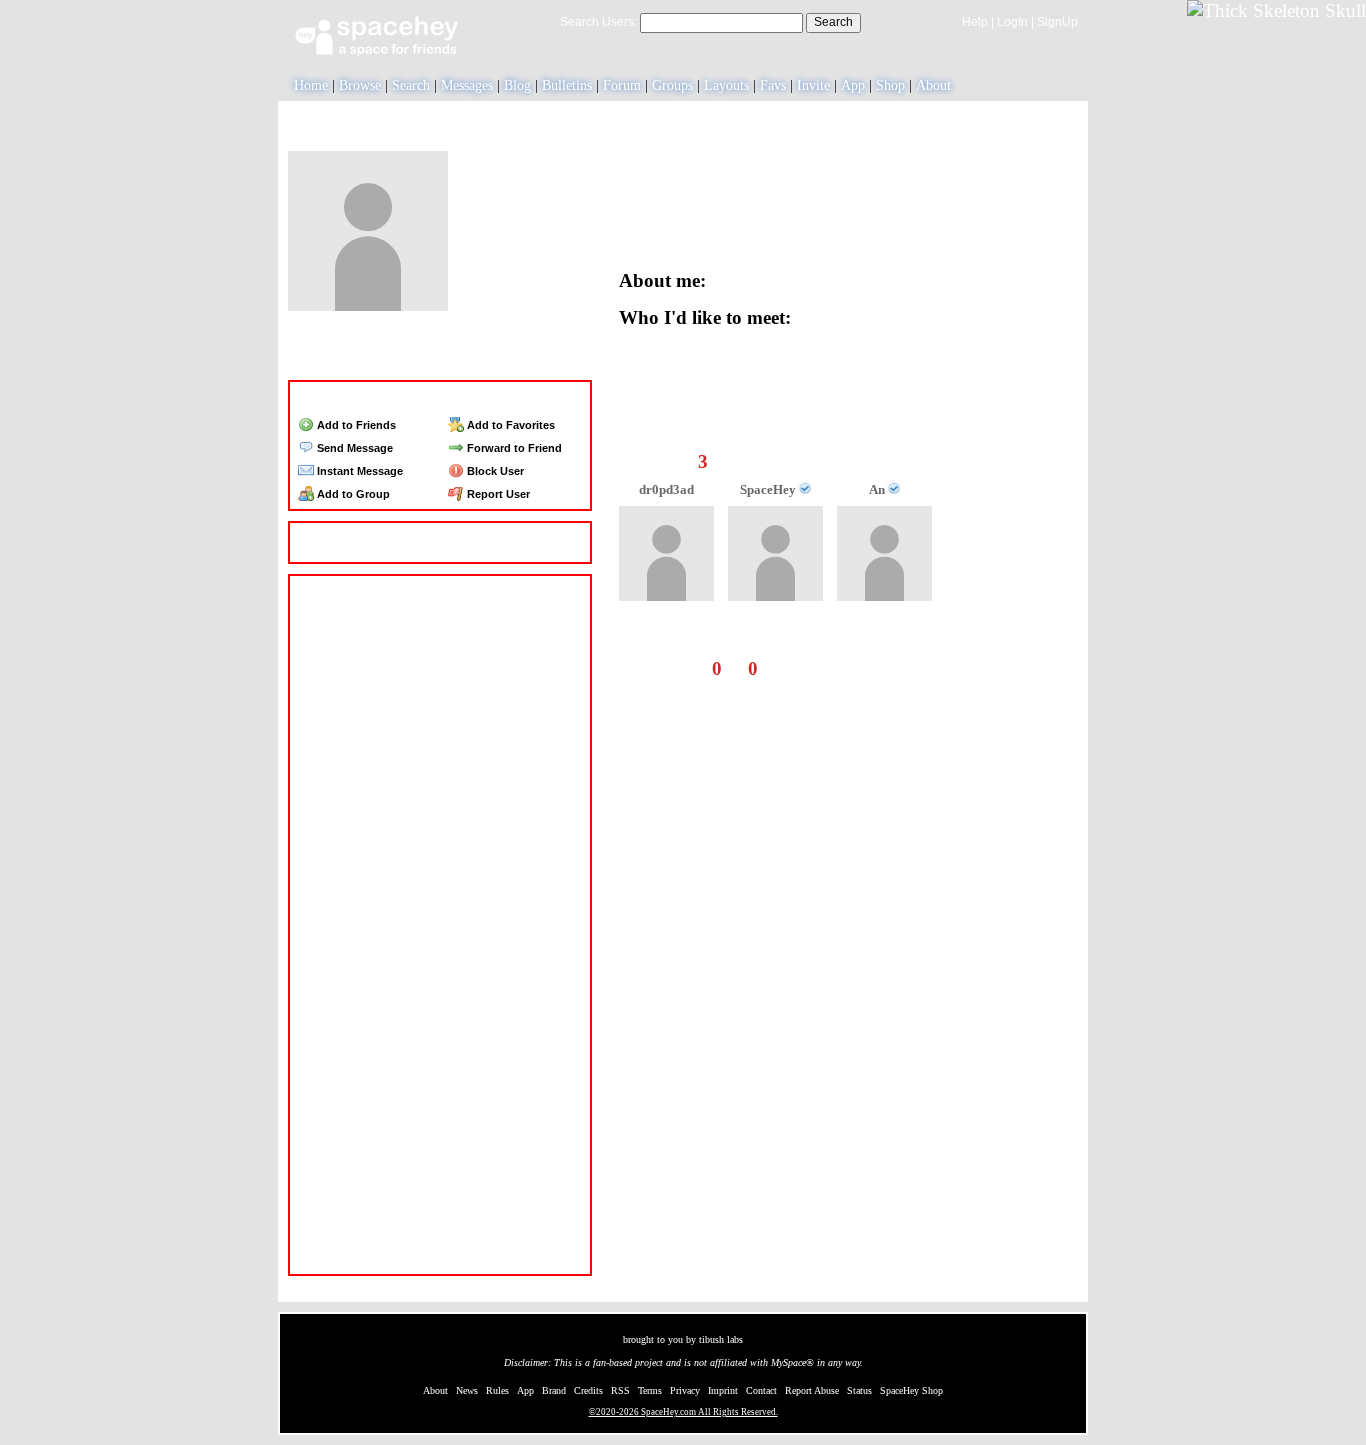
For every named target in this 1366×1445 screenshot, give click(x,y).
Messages (467, 85)
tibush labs (721, 1339)
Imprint (723, 1390)
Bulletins (567, 85)
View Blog (878, 154)
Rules (497, 1390)
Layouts (726, 85)
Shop (890, 85)
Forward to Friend (513, 448)
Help (975, 22)
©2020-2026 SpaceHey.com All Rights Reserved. (683, 1412)
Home (311, 85)
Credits (588, 1390)
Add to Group (352, 494)
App (853, 85)
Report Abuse (812, 1390)
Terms (650, 1390)
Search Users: (598, 22)
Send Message (353, 448)
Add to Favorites (509, 425)
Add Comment (1000, 668)
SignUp (1057, 22)
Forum (622, 85)
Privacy (685, 1390)
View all (893, 668)
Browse (360, 85)
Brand (554, 1390)
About (933, 85)
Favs (773, 85)
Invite (813, 85)
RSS (620, 1390)
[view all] (1051, 424)
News (467, 1390)
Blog (517, 85)
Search (833, 22)
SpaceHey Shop (911, 1390)
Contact (761, 1390)
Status (859, 1390)
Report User (497, 494)
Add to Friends (355, 425)
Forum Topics (479, 359)
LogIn (1012, 22)
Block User (494, 471)
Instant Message (358, 471)
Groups (672, 85)
